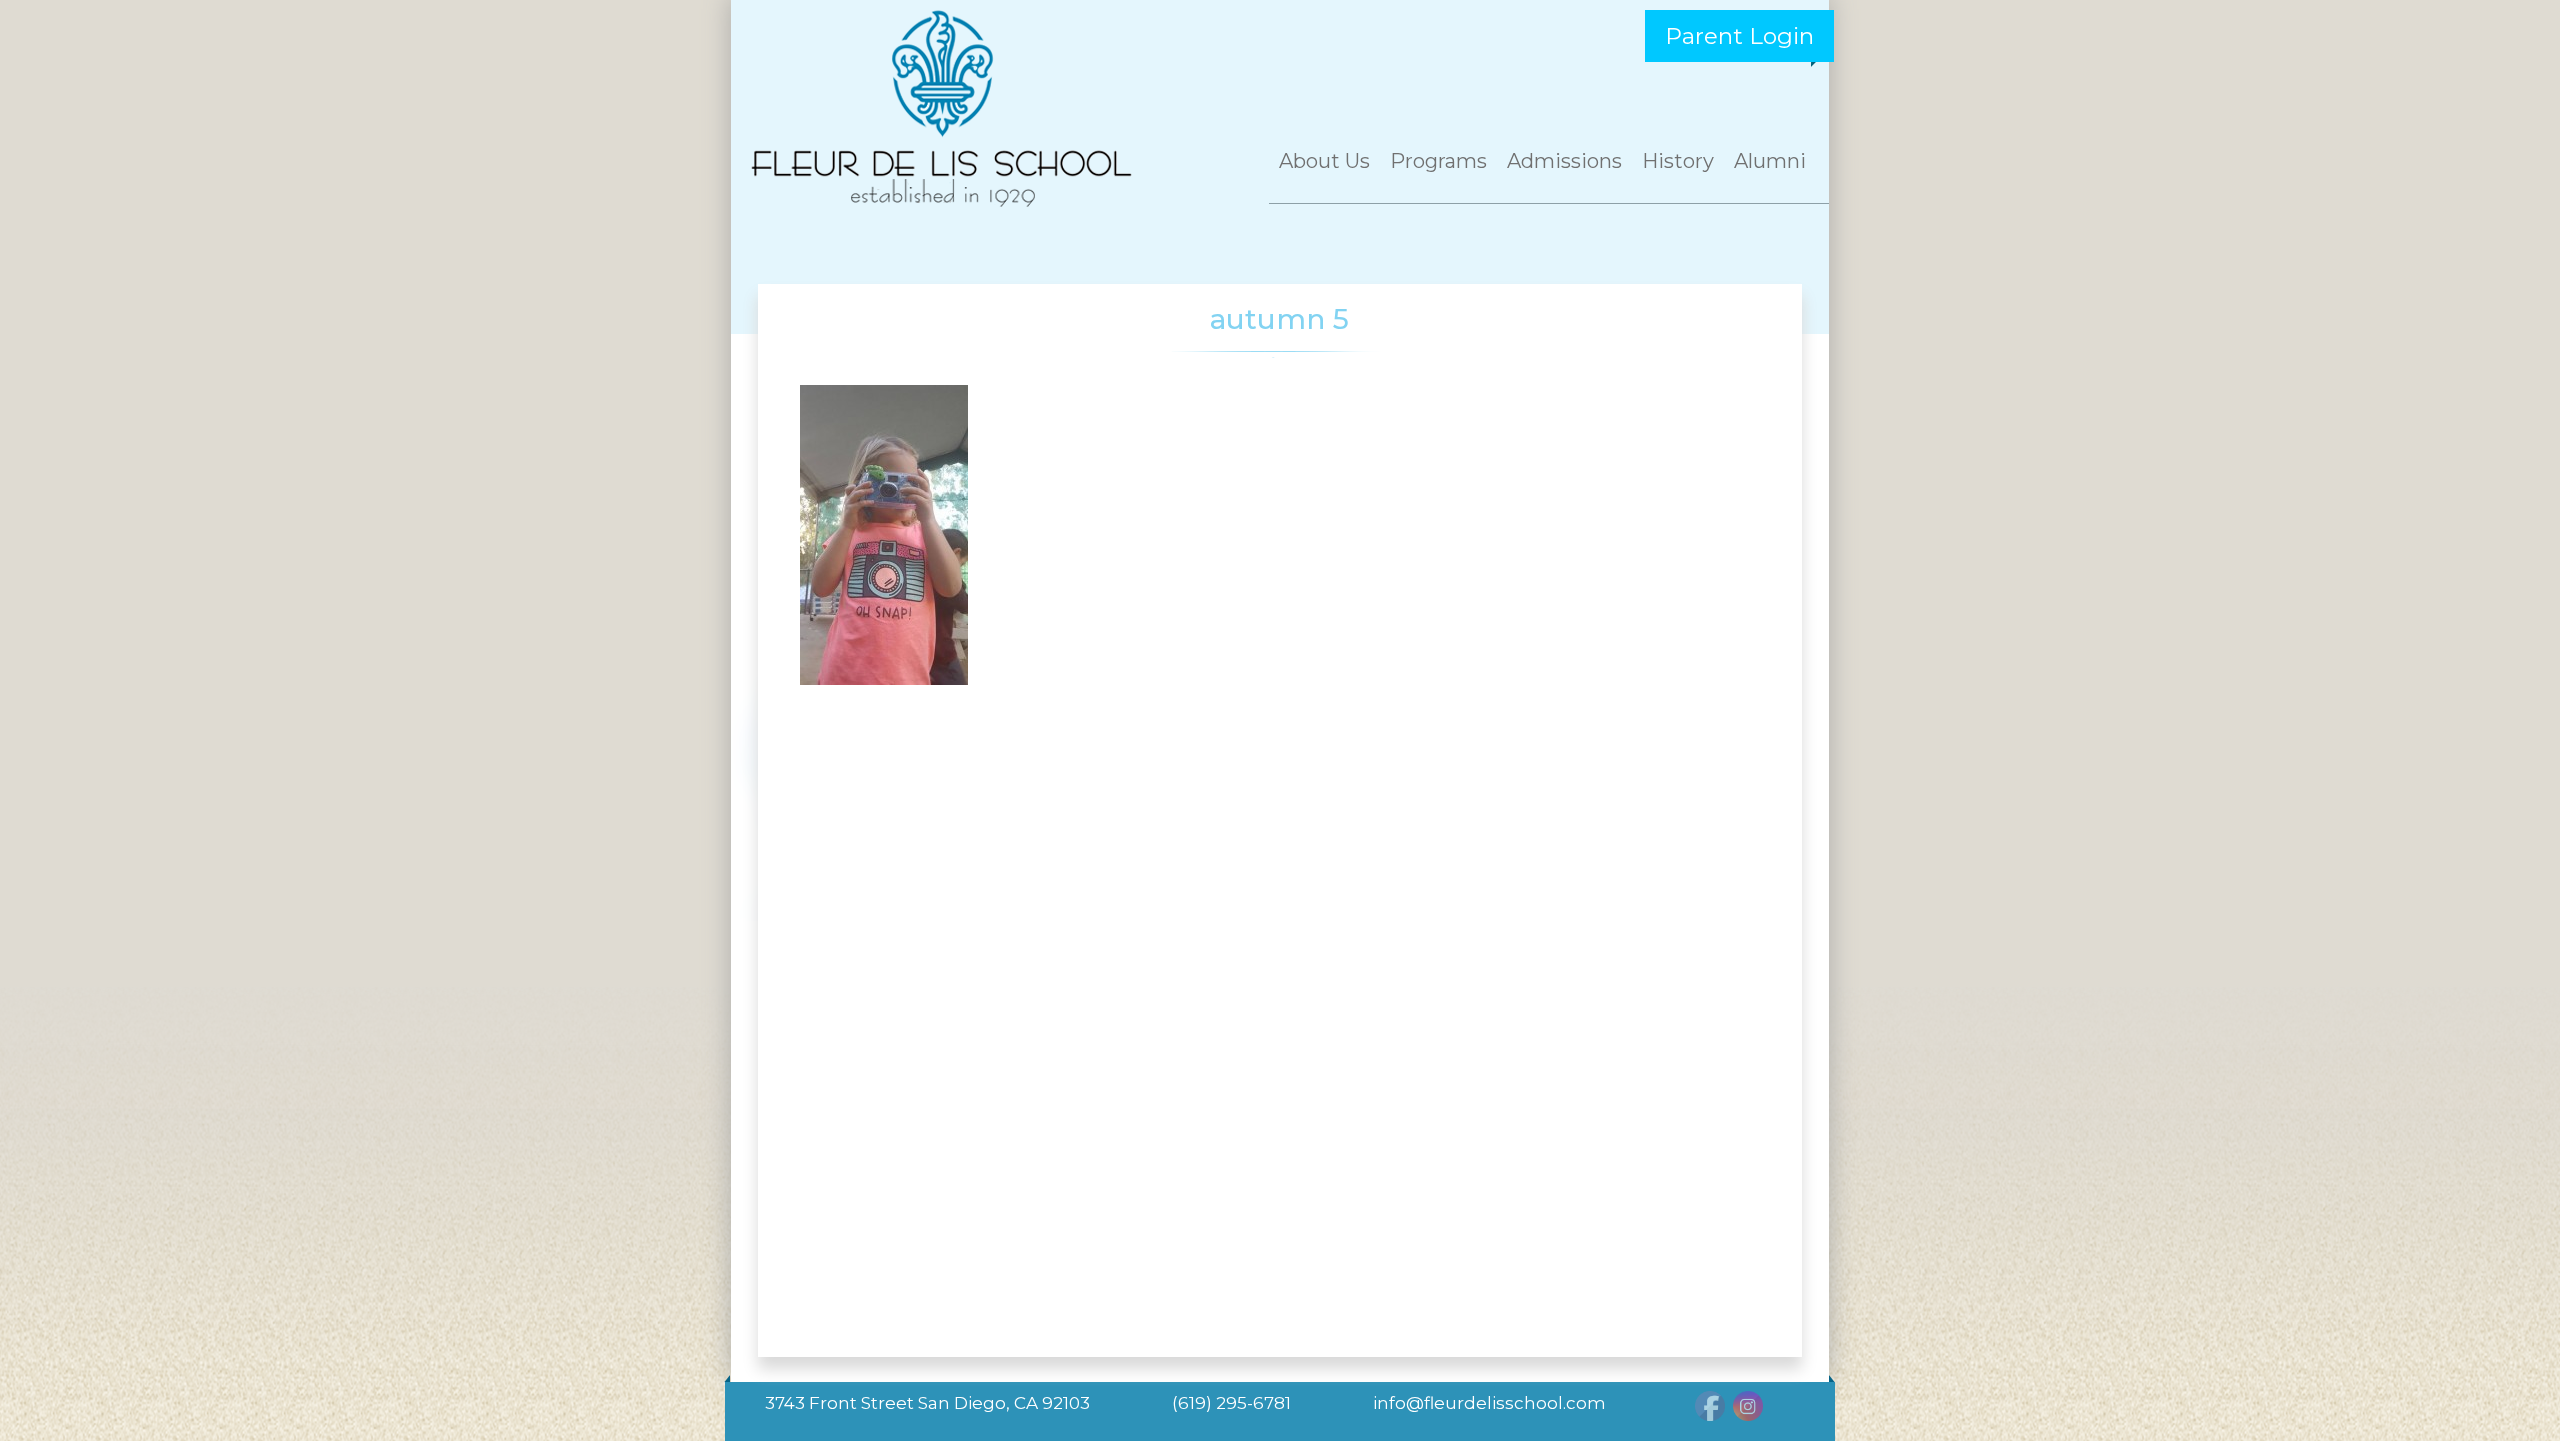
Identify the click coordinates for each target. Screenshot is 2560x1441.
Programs (1438, 161)
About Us (1324, 161)
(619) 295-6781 (1231, 1403)
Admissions (1564, 161)
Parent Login (1739, 36)
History (1678, 161)
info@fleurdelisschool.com (1489, 1403)
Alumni (1770, 161)
